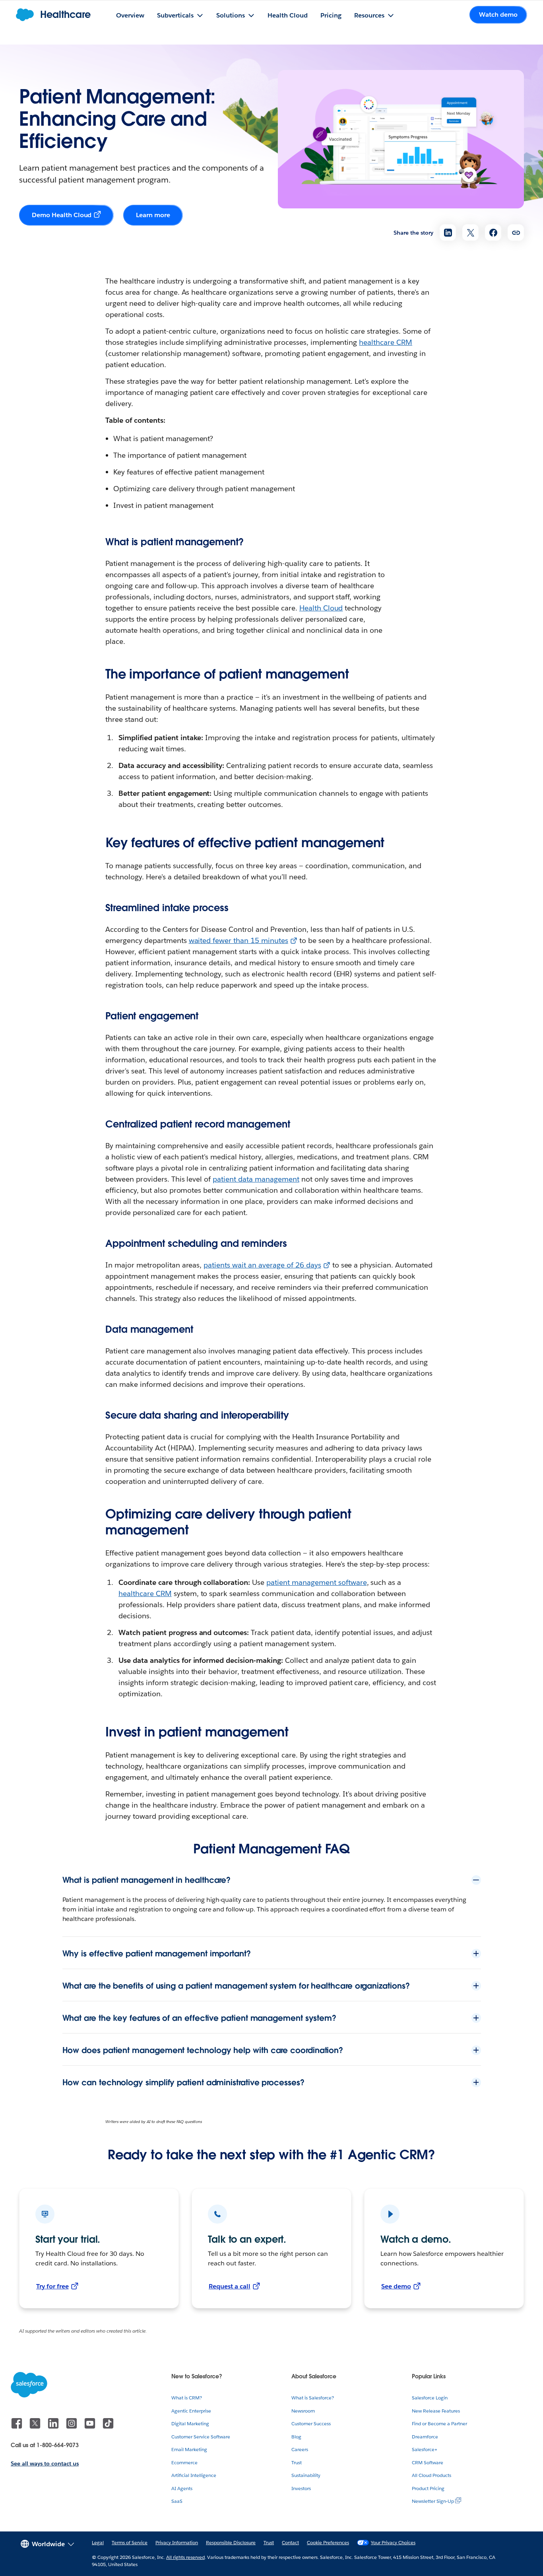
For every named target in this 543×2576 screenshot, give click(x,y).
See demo (396, 2286)
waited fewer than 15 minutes (239, 940)
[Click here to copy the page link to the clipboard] (516, 232)
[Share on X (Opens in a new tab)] (470, 232)
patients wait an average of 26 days (262, 1265)
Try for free (52, 2286)
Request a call (230, 2286)
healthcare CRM (386, 342)
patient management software (316, 1582)
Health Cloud (321, 608)
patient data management (256, 1179)
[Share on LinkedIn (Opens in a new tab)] (448, 232)
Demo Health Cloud (62, 215)
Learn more (153, 215)
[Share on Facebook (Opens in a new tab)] (493, 232)
